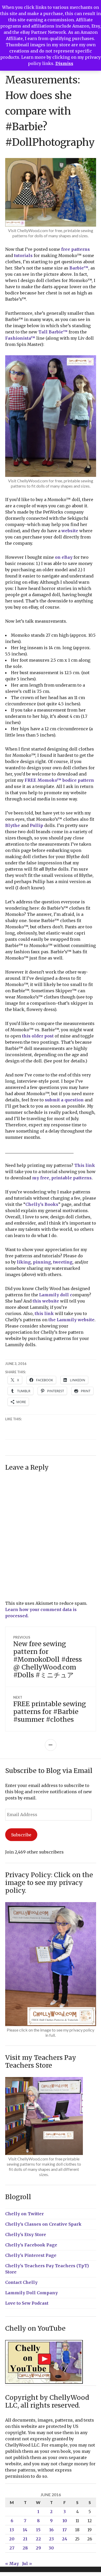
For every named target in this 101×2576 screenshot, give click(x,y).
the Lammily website (71, 1320)
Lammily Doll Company (31, 2293)
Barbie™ (79, 268)
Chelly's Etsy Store (26, 2235)
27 (12, 2548)
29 (38, 2548)
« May (12, 2564)
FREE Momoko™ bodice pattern (59, 780)
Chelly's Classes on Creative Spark (43, 2224)
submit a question (64, 1100)
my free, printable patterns (62, 1178)
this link (44, 1313)
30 (51, 2548)
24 (65, 2539)
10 (65, 2521)
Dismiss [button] (64, 63)
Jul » (27, 2564)
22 (38, 2539)
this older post (38, 1036)
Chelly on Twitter (24, 2214)
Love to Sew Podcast (27, 2303)
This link (85, 1165)
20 (12, 2539)
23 (51, 2539)
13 (12, 2530)
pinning (42, 1262)
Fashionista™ (20, 338)
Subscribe (21, 1835)
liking (24, 1262)
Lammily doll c (56, 1295)
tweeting (63, 1262)
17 (65, 2530)
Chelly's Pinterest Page (31, 2255)
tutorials (23, 255)
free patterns (75, 249)
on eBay (64, 557)
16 (51, 2530)
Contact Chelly (21, 2282)
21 (25, 2539)
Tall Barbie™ (53, 332)
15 (38, 2530)
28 (25, 2548)
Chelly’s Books (42, 1204)
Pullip (37, 825)
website (70, 531)
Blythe (13, 825)
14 (25, 2530)
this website (46, 1301)
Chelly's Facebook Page (31, 2245)
